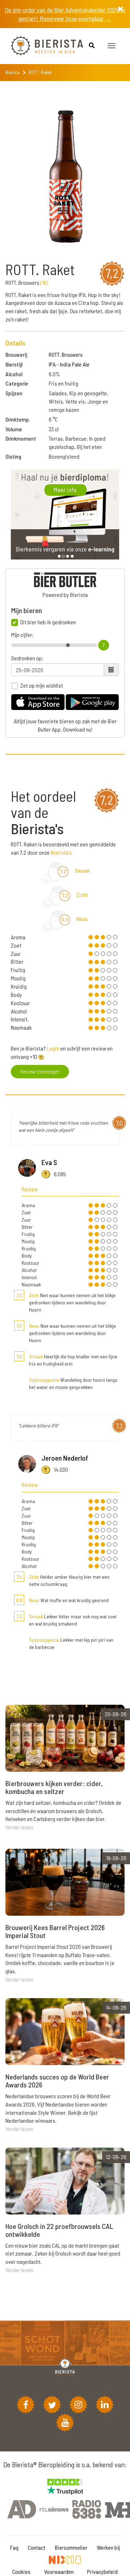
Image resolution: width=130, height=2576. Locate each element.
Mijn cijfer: (22, 635)
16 (44, 282)
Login (53, 1048)
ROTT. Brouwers (66, 354)
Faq (14, 2547)
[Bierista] (42, 46)
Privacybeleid (102, 2571)
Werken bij (108, 2547)
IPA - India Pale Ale (69, 364)
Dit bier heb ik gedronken (48, 622)
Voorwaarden (59, 2571)
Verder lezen (19, 1827)
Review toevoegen (40, 1071)
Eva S (49, 1162)
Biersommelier (71, 2547)
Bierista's (61, 852)
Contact (36, 2547)
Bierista (13, 72)
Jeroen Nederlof (65, 1458)
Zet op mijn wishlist (42, 685)
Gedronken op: (27, 658)
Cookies (21, 2571)
